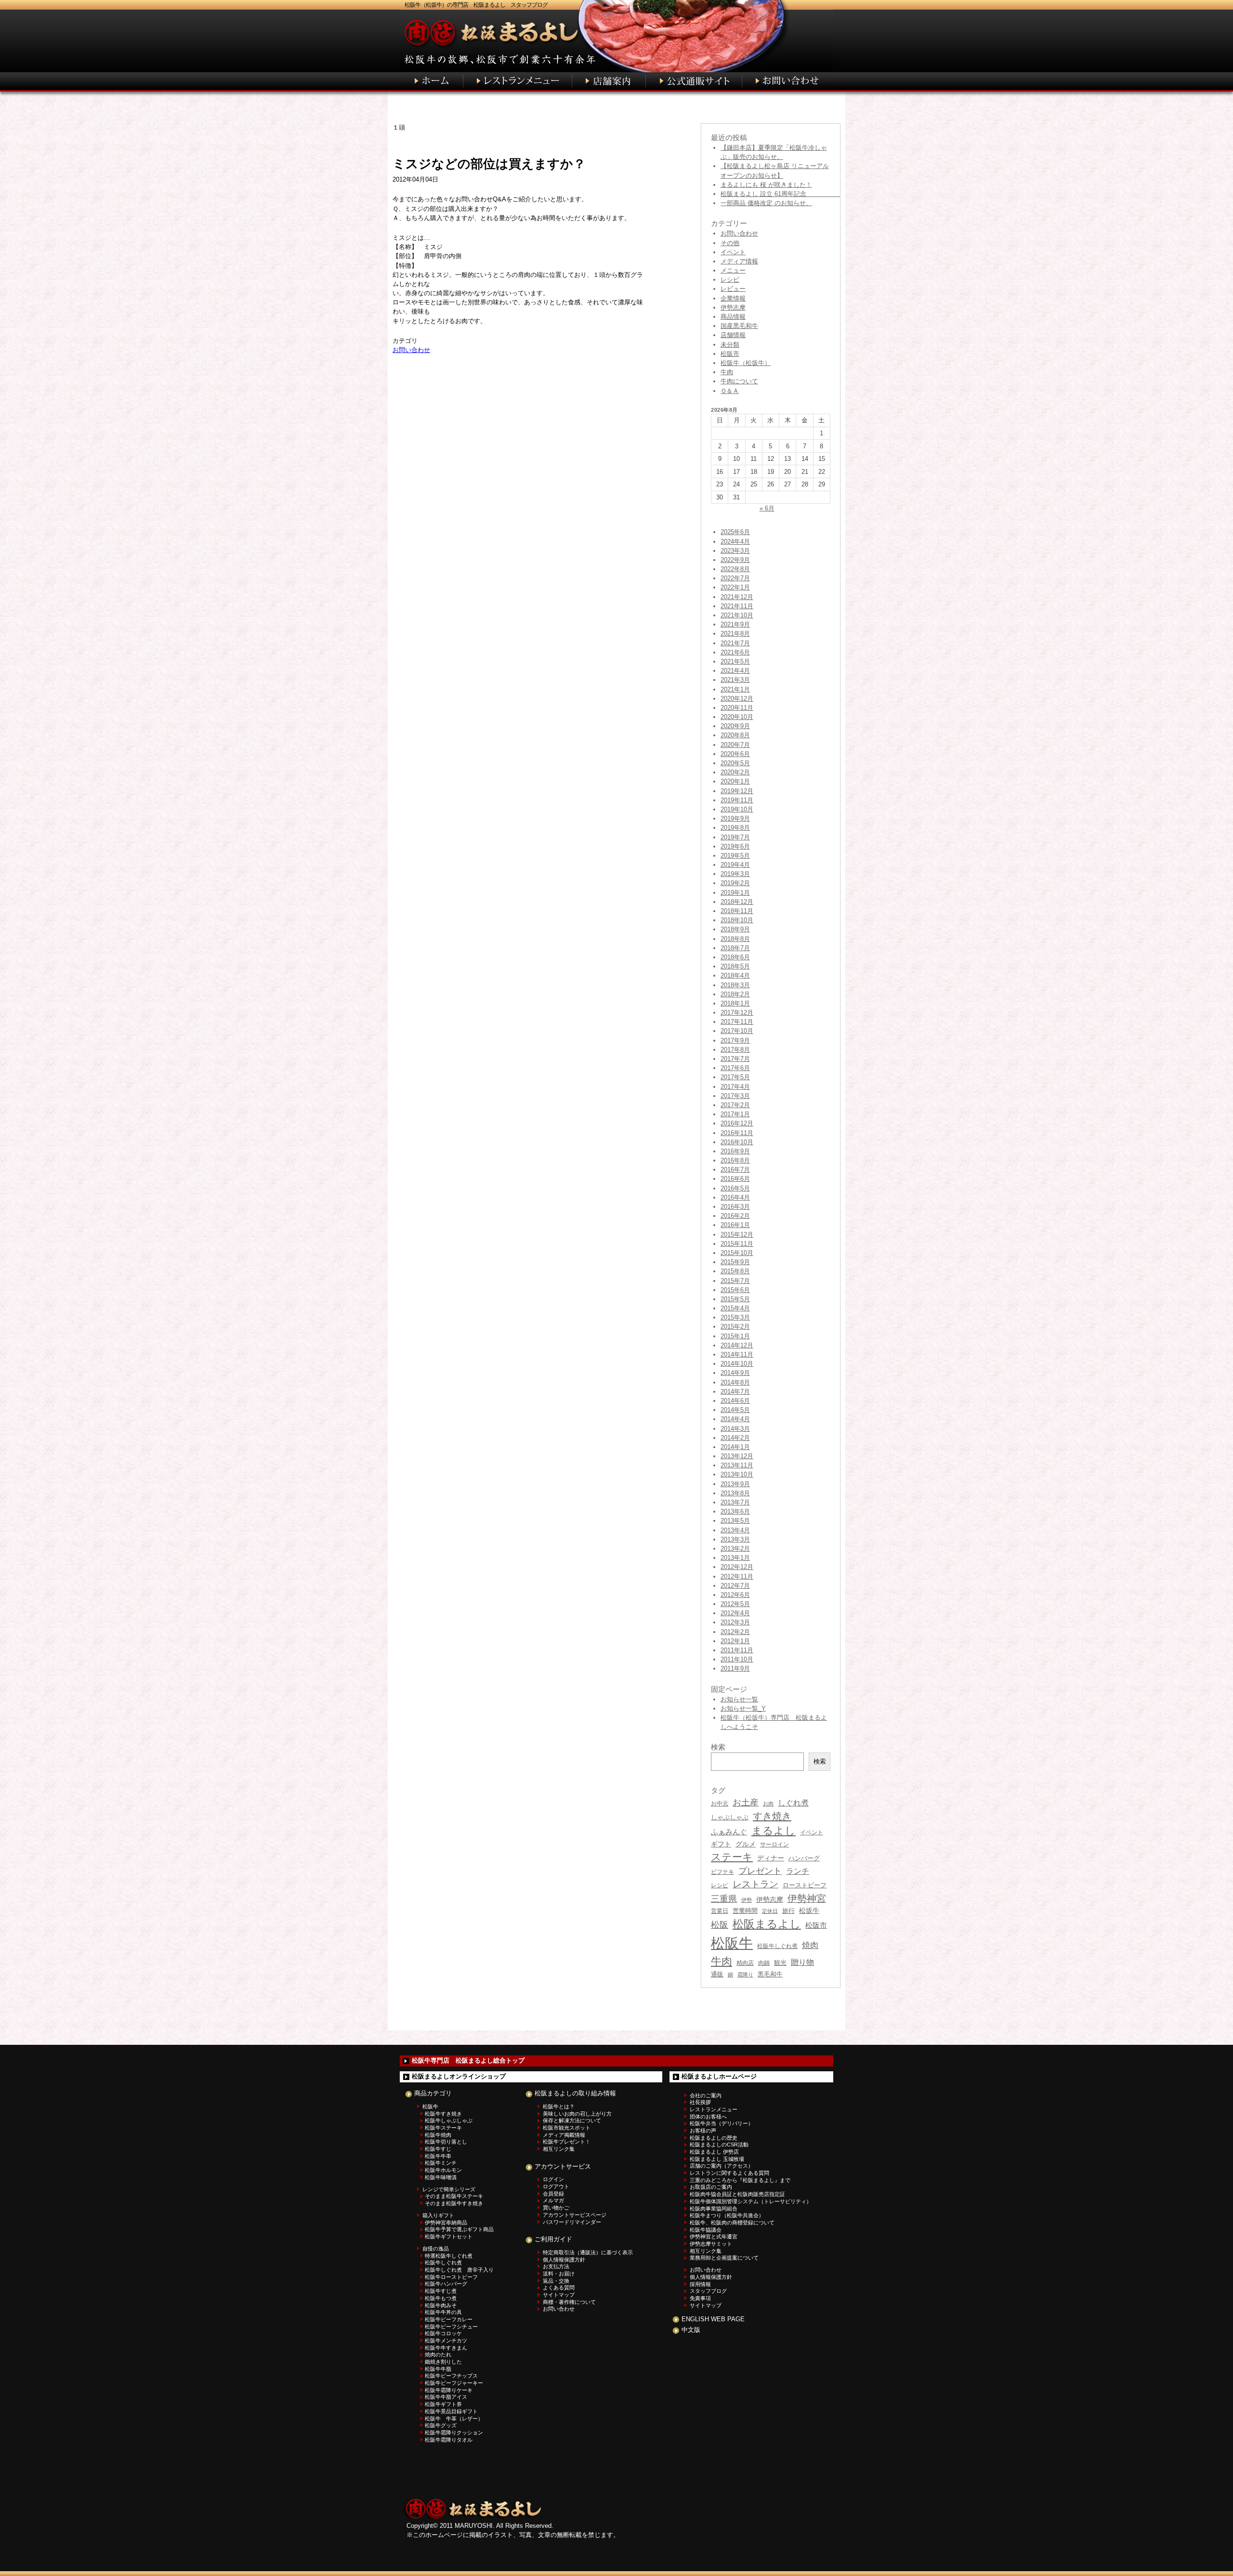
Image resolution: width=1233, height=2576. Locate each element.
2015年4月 (735, 1308)
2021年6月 (735, 652)
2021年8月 (735, 634)
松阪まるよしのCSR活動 (719, 2144)
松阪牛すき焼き (443, 2114)
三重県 (724, 1899)
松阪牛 (732, 1943)
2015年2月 (735, 1327)
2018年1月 (735, 1003)
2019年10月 (737, 809)
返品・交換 (556, 2281)
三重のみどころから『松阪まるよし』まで (740, 2180)
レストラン (755, 1884)
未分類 (730, 345)
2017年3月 (735, 1096)
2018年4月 (735, 975)
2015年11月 (737, 1244)
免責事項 (700, 2298)
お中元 (720, 1804)
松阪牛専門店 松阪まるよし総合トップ (468, 2060)
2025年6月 (735, 532)
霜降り (745, 1974)
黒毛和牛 (770, 1974)
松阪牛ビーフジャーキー (454, 2383)
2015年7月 (735, 1281)
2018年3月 (735, 985)
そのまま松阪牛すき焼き (454, 2203)
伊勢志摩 (733, 307)
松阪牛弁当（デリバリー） (721, 2123)
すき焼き (772, 1816)
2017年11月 (737, 1022)
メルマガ (553, 2200)
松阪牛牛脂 (438, 2369)
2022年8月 (735, 569)
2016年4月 (735, 1197)
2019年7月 (735, 837)
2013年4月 (735, 1530)
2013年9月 (735, 1484)
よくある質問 (559, 2288)
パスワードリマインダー (572, 2222)
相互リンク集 (559, 2149)
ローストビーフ (805, 1885)
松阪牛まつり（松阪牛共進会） (727, 2215)
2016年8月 (735, 1160)
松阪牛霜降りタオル (449, 2440)
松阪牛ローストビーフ (451, 2277)
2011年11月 (737, 1650)
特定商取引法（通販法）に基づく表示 (588, 2252)
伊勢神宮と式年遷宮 (714, 2236)
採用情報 (700, 2284)
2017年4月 (735, 1087)
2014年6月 (735, 1401)
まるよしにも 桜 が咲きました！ (766, 185)
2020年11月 (737, 708)
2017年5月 (735, 1077)
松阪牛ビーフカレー (449, 2319)
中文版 (691, 2330)
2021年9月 (735, 624)
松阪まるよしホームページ (719, 2076)
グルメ (746, 1844)
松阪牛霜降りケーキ (449, 2390)
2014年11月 (737, 1354)
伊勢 (747, 1900)
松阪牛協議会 (706, 2230)
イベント (733, 252)
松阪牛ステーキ (443, 2128)
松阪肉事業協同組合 (714, 2209)
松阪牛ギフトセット (449, 2236)
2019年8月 (735, 828)
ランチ (798, 1871)
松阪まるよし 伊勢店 (714, 2152)
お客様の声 (703, 2131)
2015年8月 (735, 1271)
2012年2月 (735, 1632)
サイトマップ (559, 2295)
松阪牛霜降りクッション (454, 2432)
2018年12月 (737, 902)
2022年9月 (735, 560)
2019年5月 (735, 856)
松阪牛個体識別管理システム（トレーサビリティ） (751, 2201)
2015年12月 (737, 1235)
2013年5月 (735, 1521)
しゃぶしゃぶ (730, 1817)
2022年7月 (735, 578)
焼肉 (810, 1945)
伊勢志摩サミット (711, 2244)
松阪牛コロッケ (443, 2333)
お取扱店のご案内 (711, 2187)
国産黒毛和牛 (739, 326)
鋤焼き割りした (443, 2362)
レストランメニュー (714, 2109)
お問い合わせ (411, 350)
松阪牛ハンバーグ (446, 2284)
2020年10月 (737, 717)
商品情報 (733, 317)
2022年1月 (735, 587)
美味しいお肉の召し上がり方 (577, 2114)
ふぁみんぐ (729, 1832)
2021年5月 (735, 661)
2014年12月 (737, 1345)
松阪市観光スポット (567, 2128)
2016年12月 (737, 1123)
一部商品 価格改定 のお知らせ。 (766, 203)
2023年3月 (735, 551)
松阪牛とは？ (559, 2106)
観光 (780, 1963)
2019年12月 (737, 791)
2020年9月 (735, 726)
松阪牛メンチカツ (446, 2341)
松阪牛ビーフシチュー (451, 2327)
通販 (717, 1974)
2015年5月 (735, 1299)
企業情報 (733, 298)
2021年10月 (737, 615)
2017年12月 (737, 1013)
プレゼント (760, 1871)
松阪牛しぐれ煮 (777, 1946)
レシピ (730, 280)
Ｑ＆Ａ (730, 391)
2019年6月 (735, 846)
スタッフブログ (708, 2291)
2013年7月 (735, 1502)
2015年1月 (735, 1336)
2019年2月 (735, 883)
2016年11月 (737, 1133)
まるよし (774, 1831)
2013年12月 (737, 1456)
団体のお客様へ (708, 2117)
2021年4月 (735, 671)
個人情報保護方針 (564, 2260)
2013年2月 (735, 1549)
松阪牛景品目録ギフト (451, 2411)
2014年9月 (735, 1373)
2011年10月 (737, 1659)
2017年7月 (735, 1059)
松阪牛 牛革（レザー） (454, 2419)
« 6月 (767, 508)
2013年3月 (735, 1539)
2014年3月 (735, 1429)
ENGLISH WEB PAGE (713, 2319)
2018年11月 (737, 911)
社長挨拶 (700, 2102)
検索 (820, 1761)
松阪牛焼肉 (438, 2135)
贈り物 (802, 1962)
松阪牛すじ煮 (441, 2291)
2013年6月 (735, 1511)
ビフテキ (722, 1872)
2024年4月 (735, 542)
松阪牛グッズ (441, 2425)
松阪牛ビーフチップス (451, 2376)
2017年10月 (737, 1031)
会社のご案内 (706, 2095)
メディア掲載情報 (564, 2135)
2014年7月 (735, 1392)
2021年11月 (737, 606)
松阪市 (730, 354)
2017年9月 (735, 1040)
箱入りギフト (438, 2215)
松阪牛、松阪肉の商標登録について (732, 2223)
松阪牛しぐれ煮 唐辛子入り (459, 2270)
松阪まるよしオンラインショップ (459, 2076)
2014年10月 (737, 1364)
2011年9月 (735, 1668)
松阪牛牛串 (438, 2156)
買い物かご (556, 2208)
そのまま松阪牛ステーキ (454, 2196)
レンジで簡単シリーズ (449, 2189)
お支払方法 (556, 2266)
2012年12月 (737, 1567)
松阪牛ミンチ (441, 2163)
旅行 (788, 1911)
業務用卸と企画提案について (724, 2258)
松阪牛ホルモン (443, 2170)
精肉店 (745, 1963)
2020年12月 (737, 699)
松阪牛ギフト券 (443, 2404)
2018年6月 (735, 957)
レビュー (733, 289)
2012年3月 (735, 1622)
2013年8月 (735, 1493)
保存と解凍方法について (572, 2120)
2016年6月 (735, 1179)
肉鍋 (764, 1963)
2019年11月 (737, 800)
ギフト (721, 1844)
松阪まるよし (767, 1924)
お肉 (768, 1804)
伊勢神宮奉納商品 (446, 2223)
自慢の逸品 (436, 2249)
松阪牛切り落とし (446, 2142)
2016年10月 (737, 1142)
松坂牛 (809, 1910)
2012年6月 (735, 1595)
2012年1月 (735, 1641)
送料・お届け (559, 2274)
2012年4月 (735, 1613)
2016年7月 (735, 1170)
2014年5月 (735, 1410)
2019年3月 (735, 874)
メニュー (733, 270)
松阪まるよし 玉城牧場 (717, 2159)
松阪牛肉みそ (441, 2305)
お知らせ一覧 (739, 1699)
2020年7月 (735, 745)
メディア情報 (739, 261)
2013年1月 (735, 1558)
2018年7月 (735, 948)
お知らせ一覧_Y (743, 1708)
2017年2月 (735, 1105)
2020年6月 (735, 754)
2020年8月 (735, 735)
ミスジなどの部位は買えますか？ (489, 164)
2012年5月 (735, 1604)
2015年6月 (735, 1290)
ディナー (771, 1858)
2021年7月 (735, 643)
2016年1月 (735, 1225)
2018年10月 (737, 920)
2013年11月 (737, 1465)
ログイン (553, 2179)
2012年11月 (737, 1576)
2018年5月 (735, 966)
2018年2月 (735, 994)
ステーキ (732, 1857)
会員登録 (553, 2194)
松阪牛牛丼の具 (443, 2312)
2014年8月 (735, 1382)
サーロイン (774, 1844)
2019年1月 (735, 893)
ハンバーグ (804, 1858)
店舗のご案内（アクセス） (721, 2166)
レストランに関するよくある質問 (729, 2173)
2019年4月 (735, 865)
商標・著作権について (569, 2302)
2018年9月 (735, 929)
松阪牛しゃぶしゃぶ (449, 2120)
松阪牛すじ (438, 2149)
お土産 (746, 1802)
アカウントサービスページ (575, 2215)
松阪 (720, 1925)
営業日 (720, 1911)
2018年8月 (735, 939)
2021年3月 (735, 680)
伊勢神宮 (807, 1898)
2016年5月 (735, 1188)
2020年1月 (735, 781)
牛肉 (727, 372)
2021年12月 (737, 597)
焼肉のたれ (438, 2354)
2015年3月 (735, 1317)
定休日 (770, 1911)
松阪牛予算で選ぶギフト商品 (459, 2229)
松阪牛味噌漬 (441, 2177)
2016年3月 (735, 1207)
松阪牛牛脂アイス (446, 2397)
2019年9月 (735, 818)
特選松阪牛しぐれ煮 (449, 2256)
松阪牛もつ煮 (441, 2298)
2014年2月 (735, 1438)
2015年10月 (737, 1253)
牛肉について (739, 381)
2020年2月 (735, 772)
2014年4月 (735, 1419)
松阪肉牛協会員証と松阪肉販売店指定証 (737, 2194)
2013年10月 (737, 1474)
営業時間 (745, 1911)
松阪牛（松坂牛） (746, 363)
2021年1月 (735, 689)
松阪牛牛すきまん (446, 2348)
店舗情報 (733, 335)
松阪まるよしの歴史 (714, 2138)
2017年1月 (735, 1114)
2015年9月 (735, 1262)
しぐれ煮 (793, 1803)
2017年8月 (735, 1050)
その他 (730, 243)
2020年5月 (735, 763)
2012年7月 (735, 1586)
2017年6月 (735, 1068)
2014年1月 (735, 1447)
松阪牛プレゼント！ (567, 2142)
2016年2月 (735, 1216)
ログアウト (556, 2186)
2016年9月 (735, 1151)
